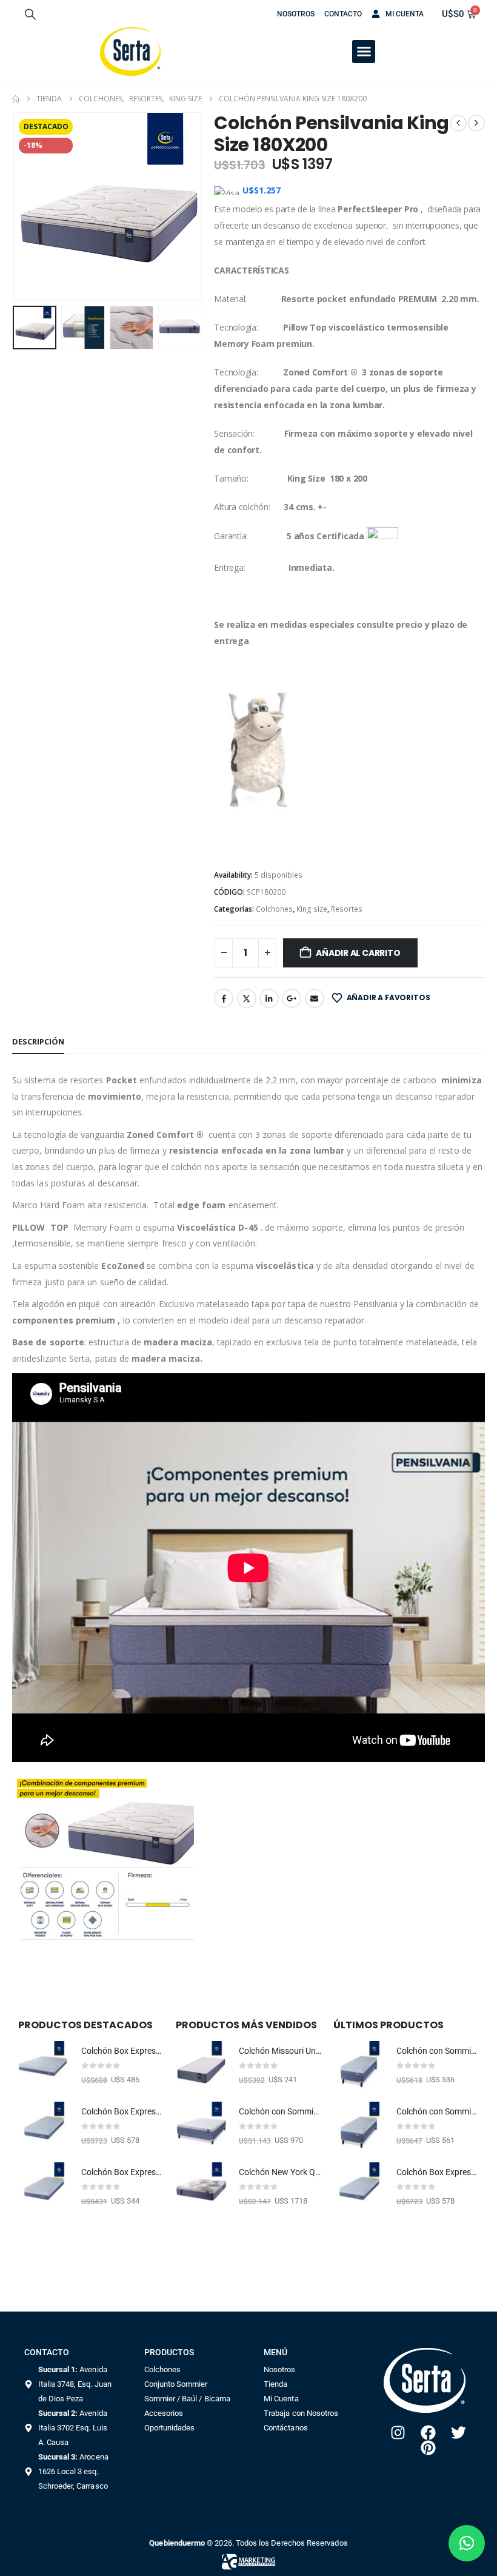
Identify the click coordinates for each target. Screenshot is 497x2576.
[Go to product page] (44, 2067)
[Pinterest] (428, 2448)
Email (315, 998)
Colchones (274, 909)
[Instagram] (398, 2433)
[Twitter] (459, 2433)
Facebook (224, 998)
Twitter (247, 998)
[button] (30, 14)
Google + (292, 998)
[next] (476, 123)
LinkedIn (269, 998)
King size (312, 909)
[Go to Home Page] (16, 99)
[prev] (458, 123)
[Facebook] (428, 2433)
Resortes (347, 909)
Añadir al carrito (358, 953)
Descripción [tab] (38, 1041)
